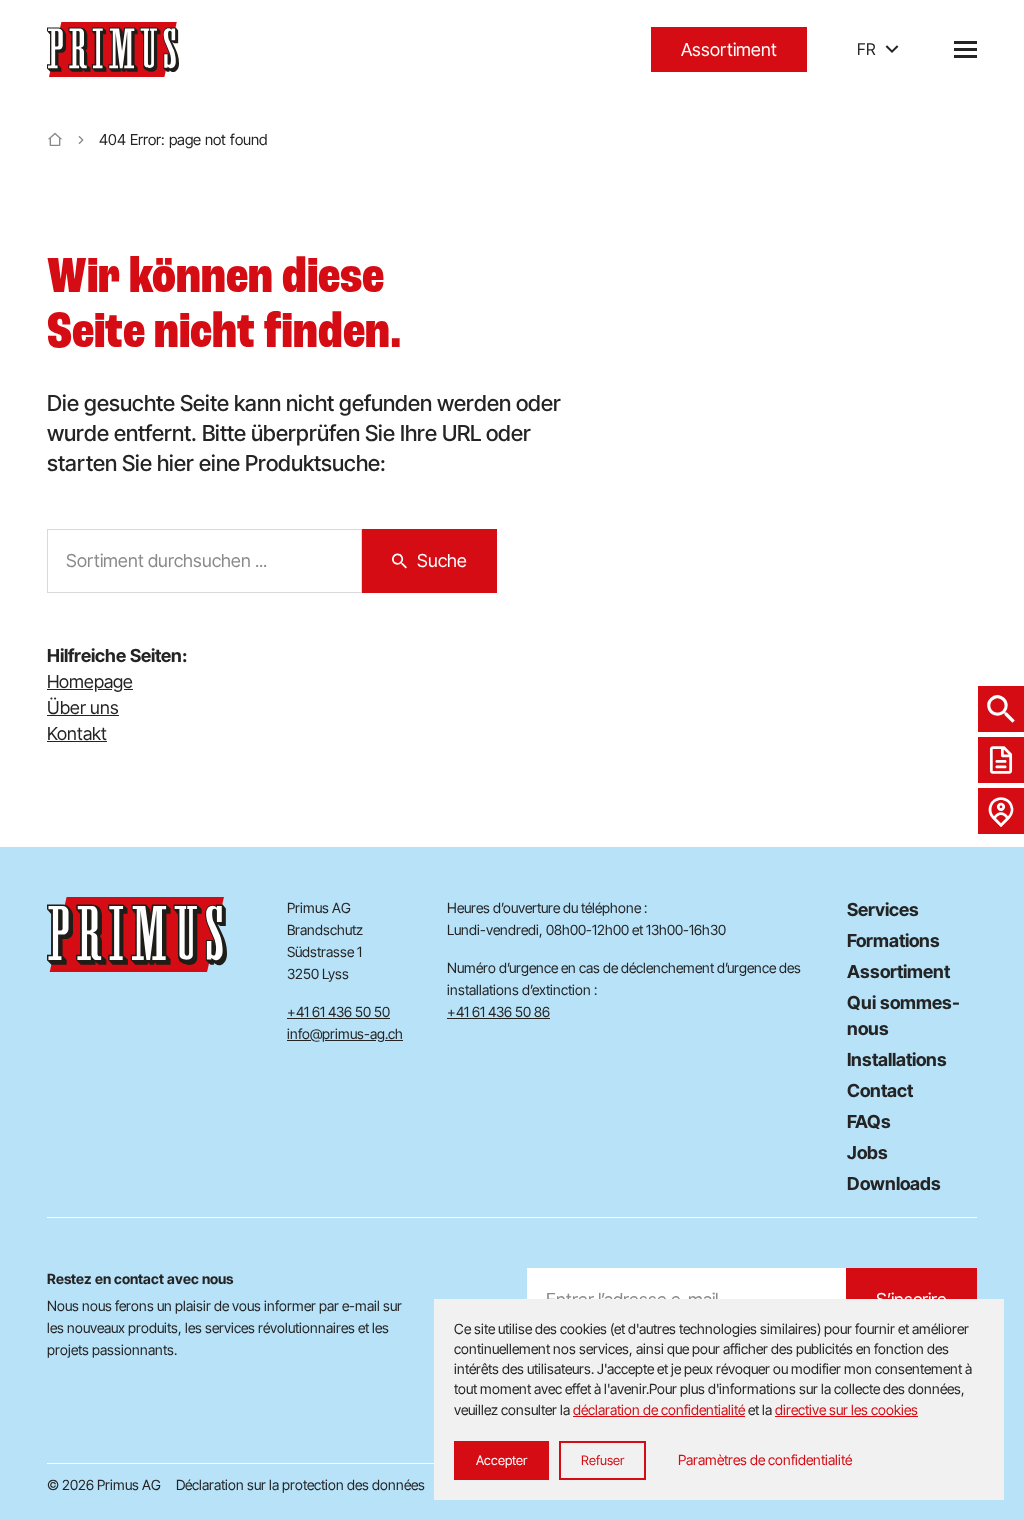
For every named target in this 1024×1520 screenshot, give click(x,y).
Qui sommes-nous (903, 1015)
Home (55, 140)
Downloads (894, 1183)
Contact (880, 1090)
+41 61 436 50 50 (338, 1011)
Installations (897, 1059)
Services (883, 909)
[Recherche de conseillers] (1001, 811)
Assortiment (729, 49)
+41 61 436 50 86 (498, 1011)
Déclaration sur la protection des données (300, 1484)
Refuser (602, 1460)
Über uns (83, 707)
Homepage (90, 681)
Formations (893, 940)
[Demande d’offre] (1001, 760)
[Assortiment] (1001, 709)
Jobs (867, 1152)
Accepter (501, 1460)
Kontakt (77, 733)
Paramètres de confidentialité (765, 1459)
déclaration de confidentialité (659, 1409)
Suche (442, 560)
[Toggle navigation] (965, 49)
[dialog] (719, 1399)
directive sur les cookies (846, 1409)
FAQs (869, 1121)
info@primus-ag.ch (345, 1033)
